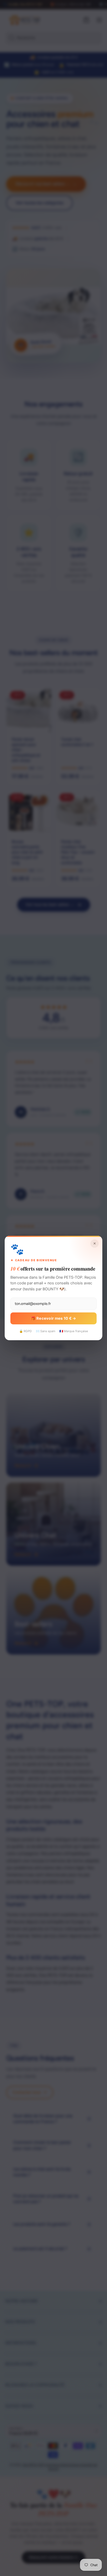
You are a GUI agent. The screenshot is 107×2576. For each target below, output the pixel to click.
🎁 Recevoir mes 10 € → (53, 1318)
